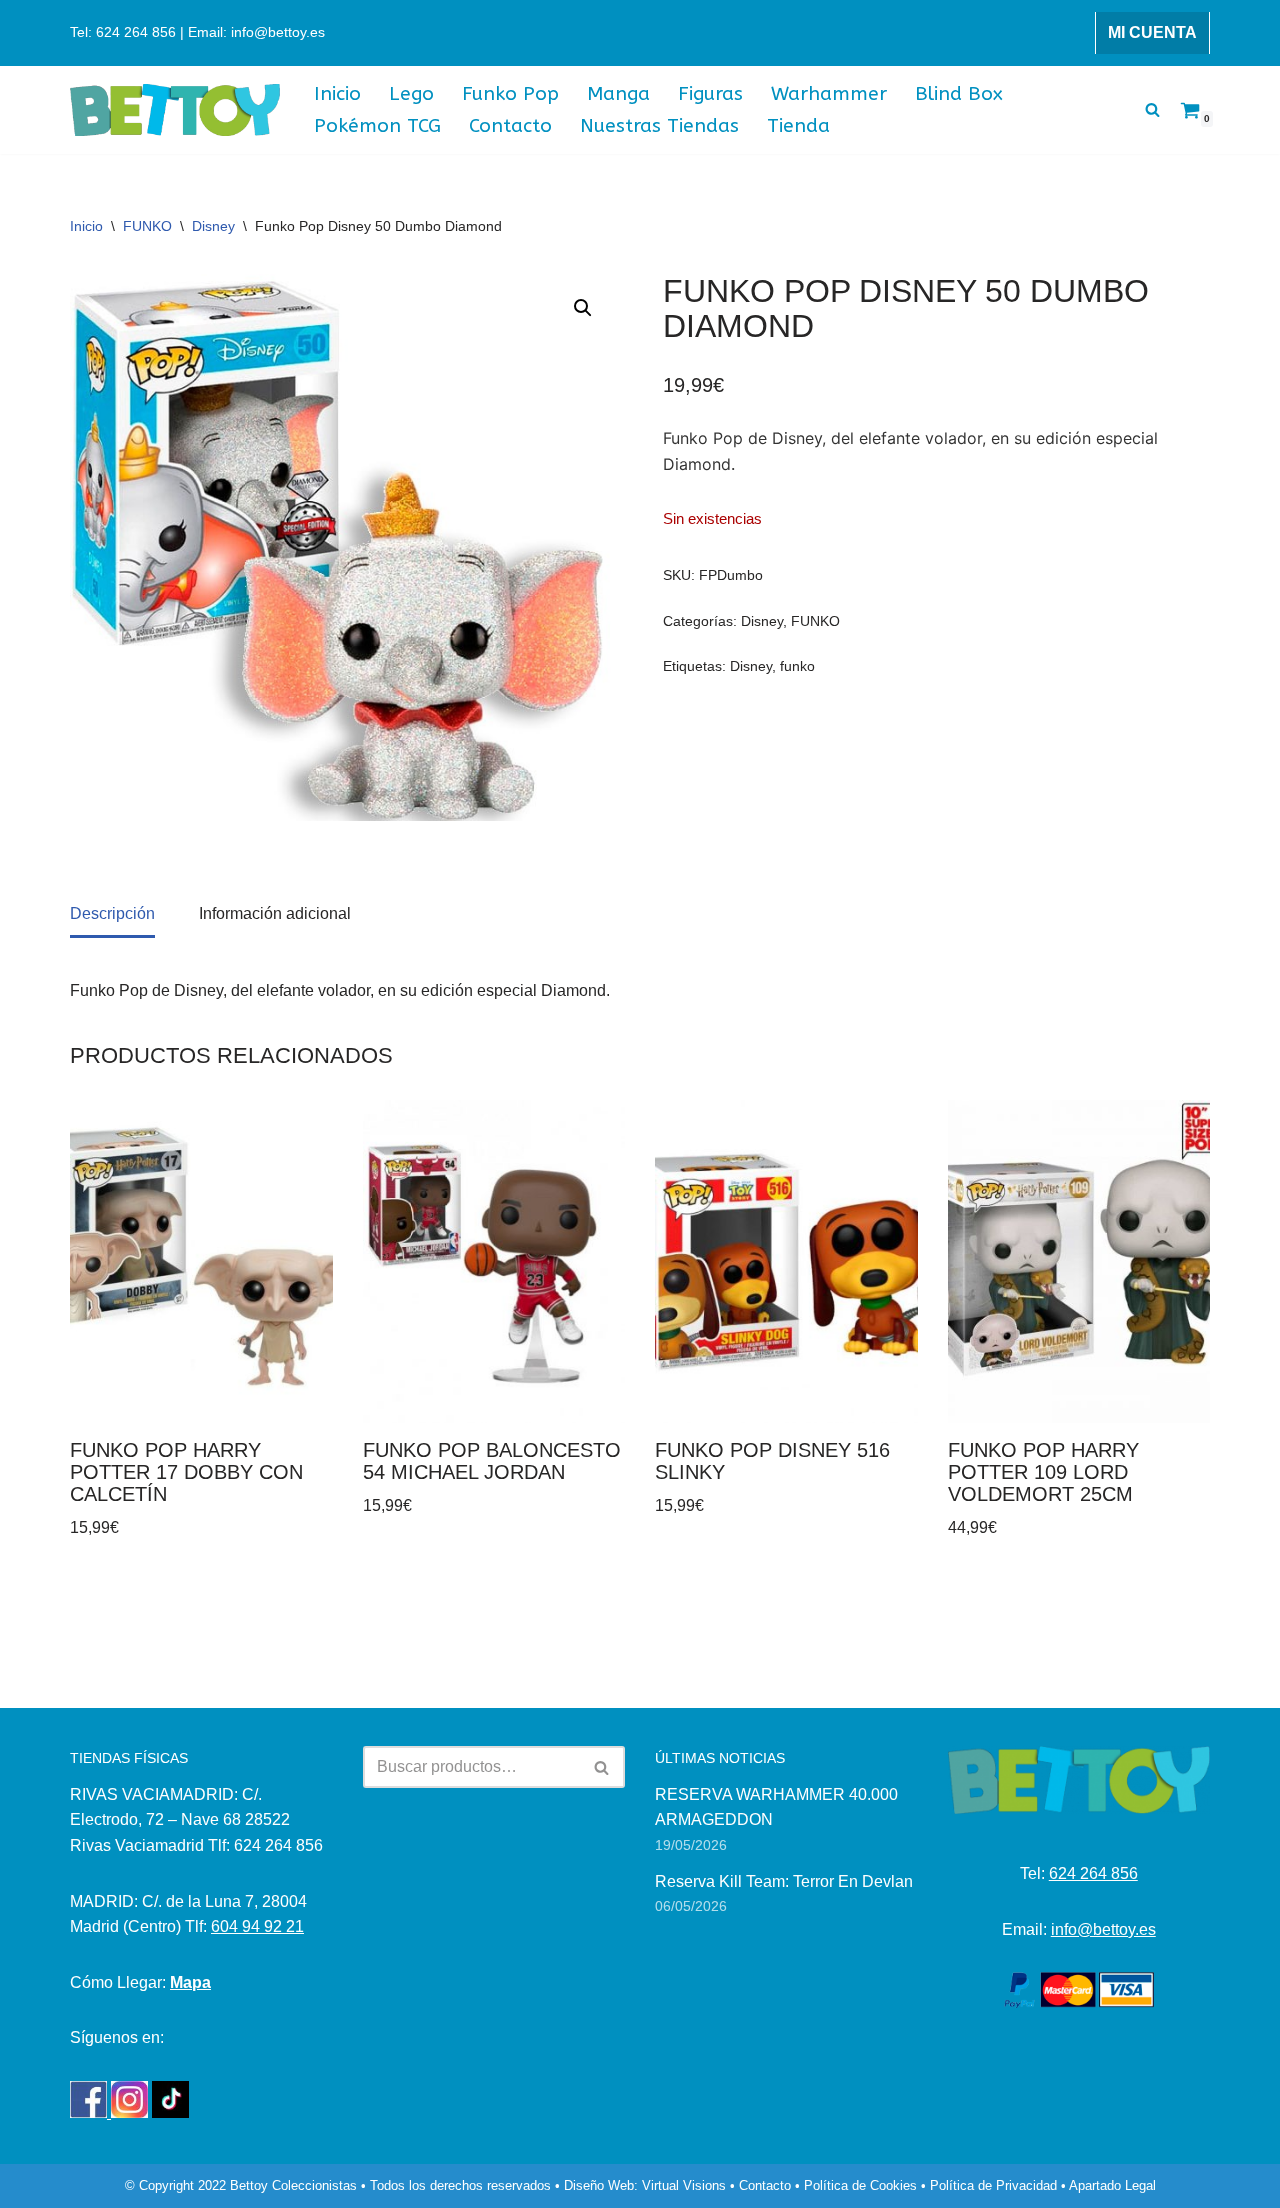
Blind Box (959, 93)
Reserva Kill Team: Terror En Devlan (784, 1881)
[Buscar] (1152, 109)
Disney (213, 226)
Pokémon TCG (377, 125)
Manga (618, 93)
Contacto (510, 125)
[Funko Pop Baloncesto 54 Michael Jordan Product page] (494, 1261)
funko (797, 666)
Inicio (337, 93)
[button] (583, 308)
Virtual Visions (684, 2185)
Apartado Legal (1112, 2185)
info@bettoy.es (1103, 1929)
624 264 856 (1093, 1873)
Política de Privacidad (993, 2185)
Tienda (798, 125)
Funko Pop (510, 93)
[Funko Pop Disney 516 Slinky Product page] (786, 1261)
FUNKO (147, 226)
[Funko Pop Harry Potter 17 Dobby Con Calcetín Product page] (201, 1261)
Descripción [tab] (112, 913)
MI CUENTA (1152, 32)
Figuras (710, 93)
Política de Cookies (860, 2185)
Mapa (190, 1982)
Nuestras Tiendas (659, 125)
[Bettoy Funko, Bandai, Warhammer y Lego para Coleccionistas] (175, 110)
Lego (411, 93)
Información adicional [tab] (275, 913)
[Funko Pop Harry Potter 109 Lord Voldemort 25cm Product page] (1079, 1261)
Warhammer (829, 93)
